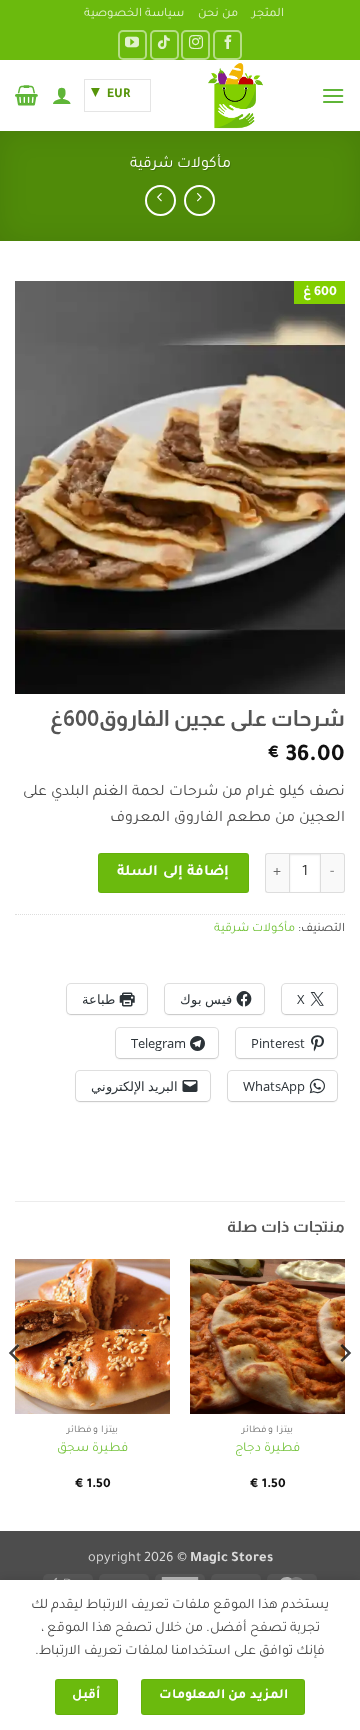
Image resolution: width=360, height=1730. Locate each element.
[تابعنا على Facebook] (227, 44)
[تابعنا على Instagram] (195, 44)
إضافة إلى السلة (173, 873)
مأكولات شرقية (180, 165)
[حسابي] (62, 95)
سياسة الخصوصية (134, 14)
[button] (333, 95)
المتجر (268, 14)
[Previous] (344, 1393)
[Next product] (199, 200)
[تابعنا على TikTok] (164, 44)
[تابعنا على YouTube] (132, 44)
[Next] (16, 1393)
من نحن (218, 14)
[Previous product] (160, 200)
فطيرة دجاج (267, 1449)
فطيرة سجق (92, 1449)
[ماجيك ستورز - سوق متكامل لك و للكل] (236, 95)
